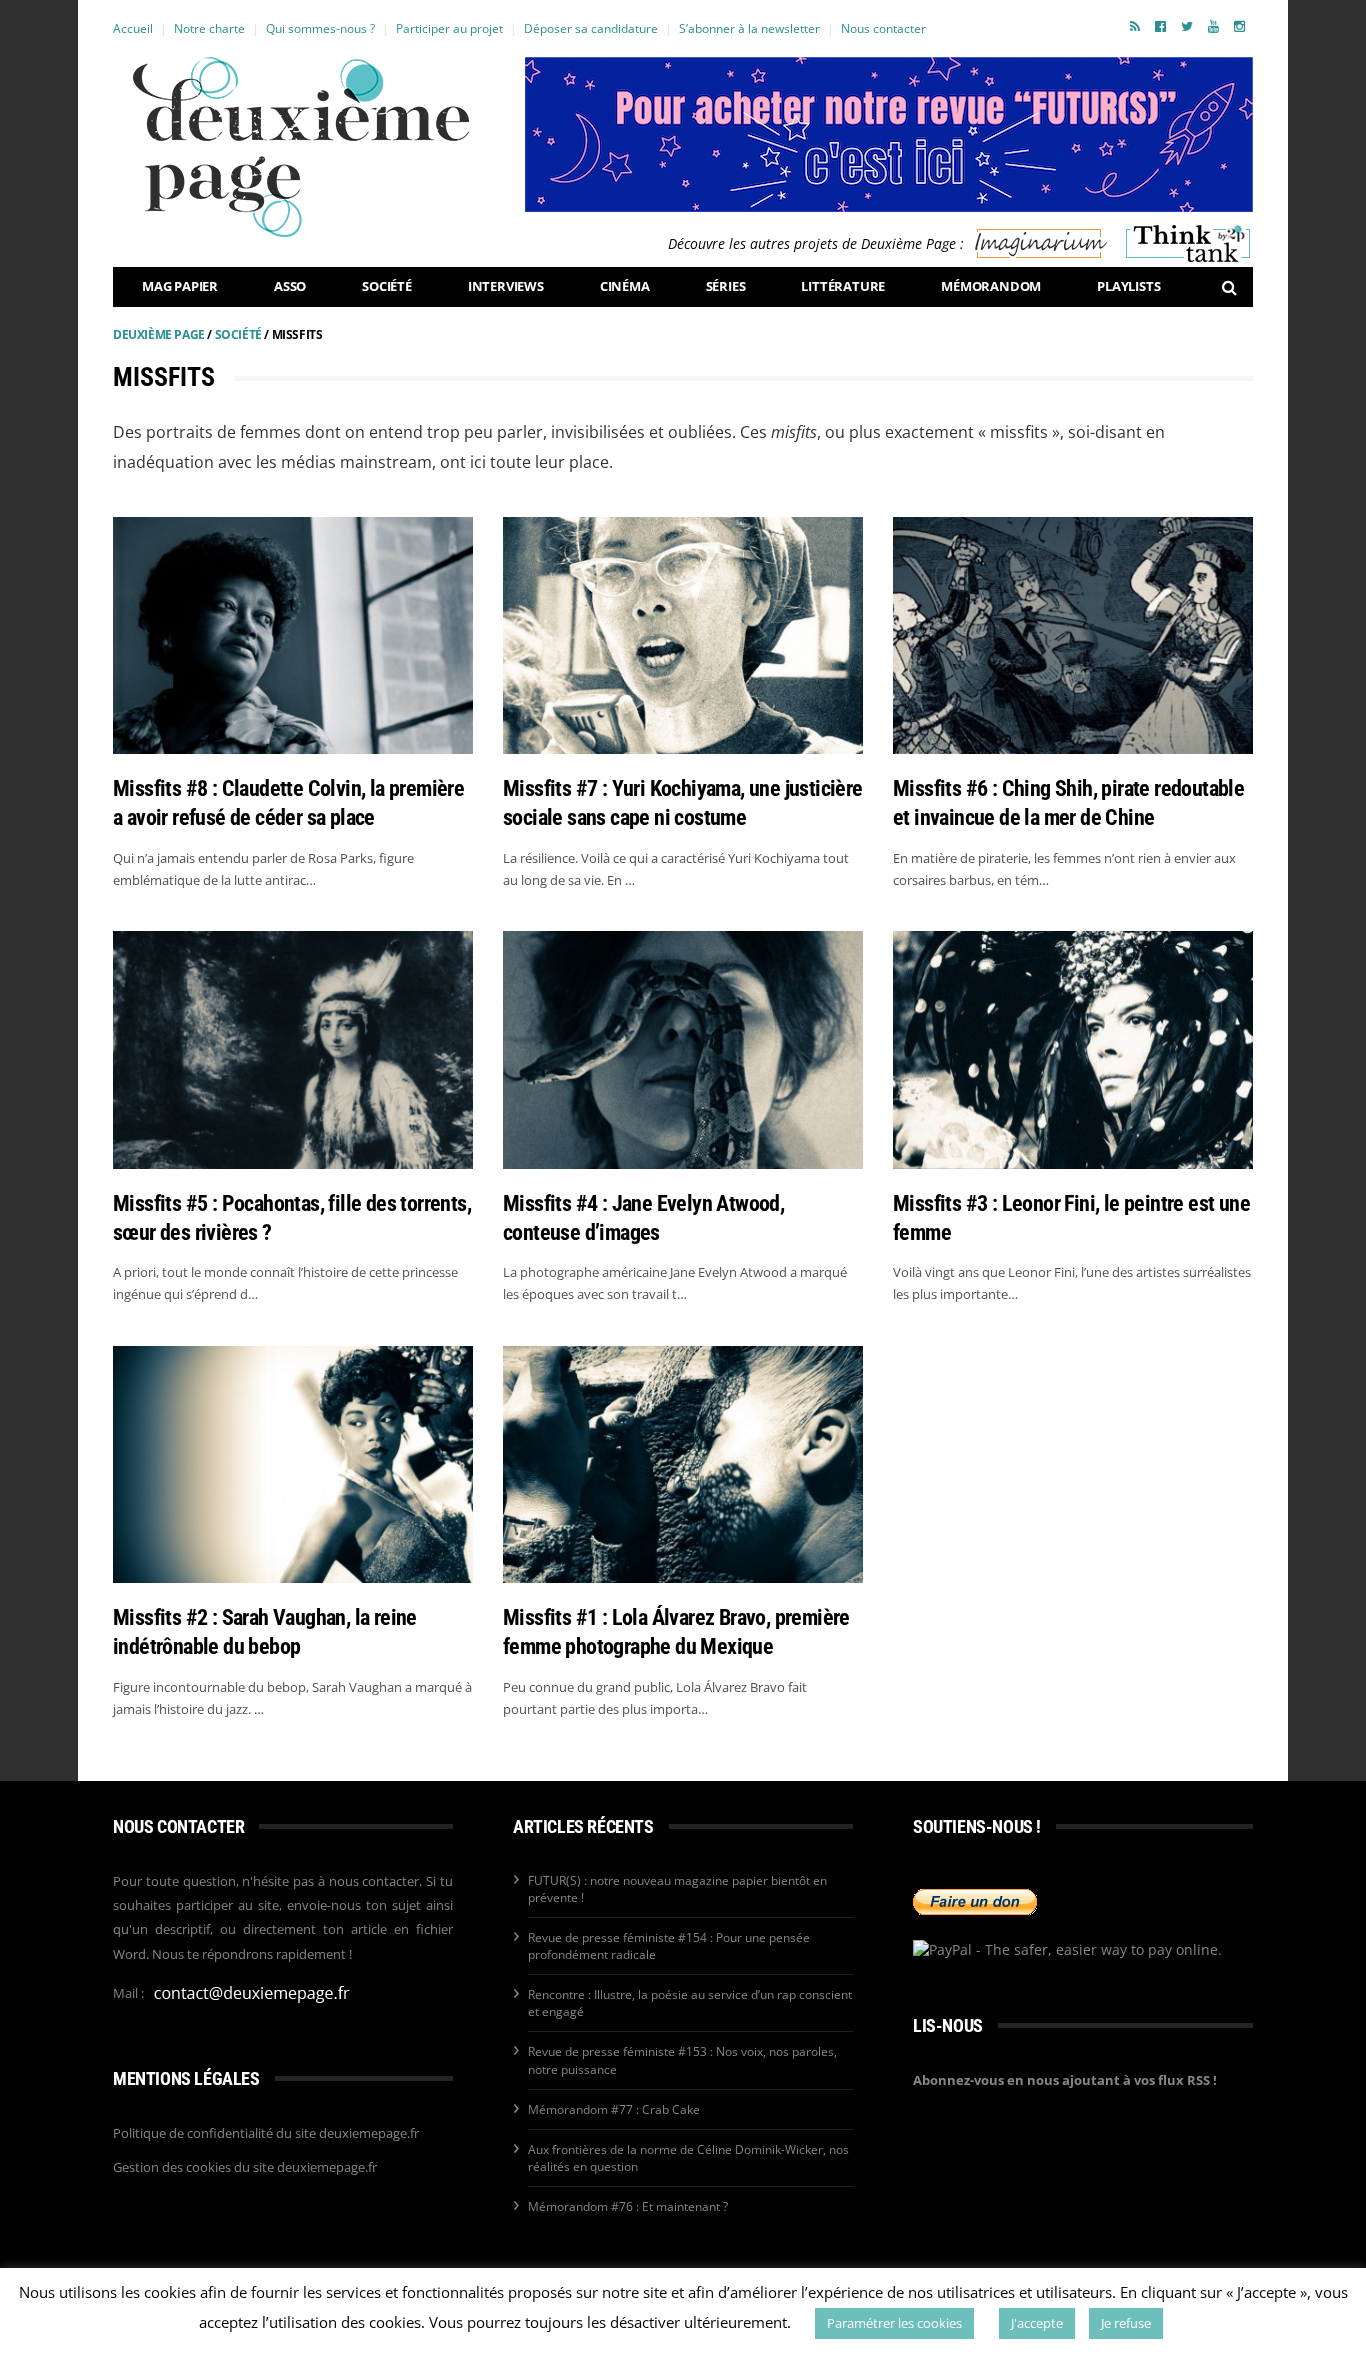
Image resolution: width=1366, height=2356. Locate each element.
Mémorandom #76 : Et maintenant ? (628, 2206)
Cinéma (625, 286)
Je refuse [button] (1126, 2323)
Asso (290, 286)
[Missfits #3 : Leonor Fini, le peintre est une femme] (1073, 1049)
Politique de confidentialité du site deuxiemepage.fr (266, 2133)
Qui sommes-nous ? (320, 28)
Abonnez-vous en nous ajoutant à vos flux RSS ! (1065, 2080)
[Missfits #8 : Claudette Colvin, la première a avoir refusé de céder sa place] (293, 635)
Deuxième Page (159, 334)
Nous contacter (883, 28)
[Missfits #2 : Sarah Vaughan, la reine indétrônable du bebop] (293, 1464)
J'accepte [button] (1037, 2323)
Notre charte (209, 28)
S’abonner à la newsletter (749, 28)
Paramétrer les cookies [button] (894, 2323)
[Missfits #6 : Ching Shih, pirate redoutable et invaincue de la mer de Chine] (1073, 635)
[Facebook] (1160, 26)
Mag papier (180, 286)
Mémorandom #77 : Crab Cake (614, 2109)
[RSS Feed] (1135, 26)
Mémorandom (991, 286)
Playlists (1128, 286)
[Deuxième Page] (301, 147)
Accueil (133, 28)
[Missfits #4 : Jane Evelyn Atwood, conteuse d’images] (683, 1049)
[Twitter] (1187, 26)
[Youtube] (1213, 26)
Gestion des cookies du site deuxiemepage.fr (245, 2167)
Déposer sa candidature (591, 28)
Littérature (843, 286)
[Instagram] (1239, 26)
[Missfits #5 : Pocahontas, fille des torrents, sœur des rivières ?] (293, 1049)
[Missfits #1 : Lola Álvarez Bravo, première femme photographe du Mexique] (683, 1464)
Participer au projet (449, 28)
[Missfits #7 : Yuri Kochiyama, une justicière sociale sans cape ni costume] (683, 635)
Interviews (506, 286)
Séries (726, 286)
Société (387, 286)
